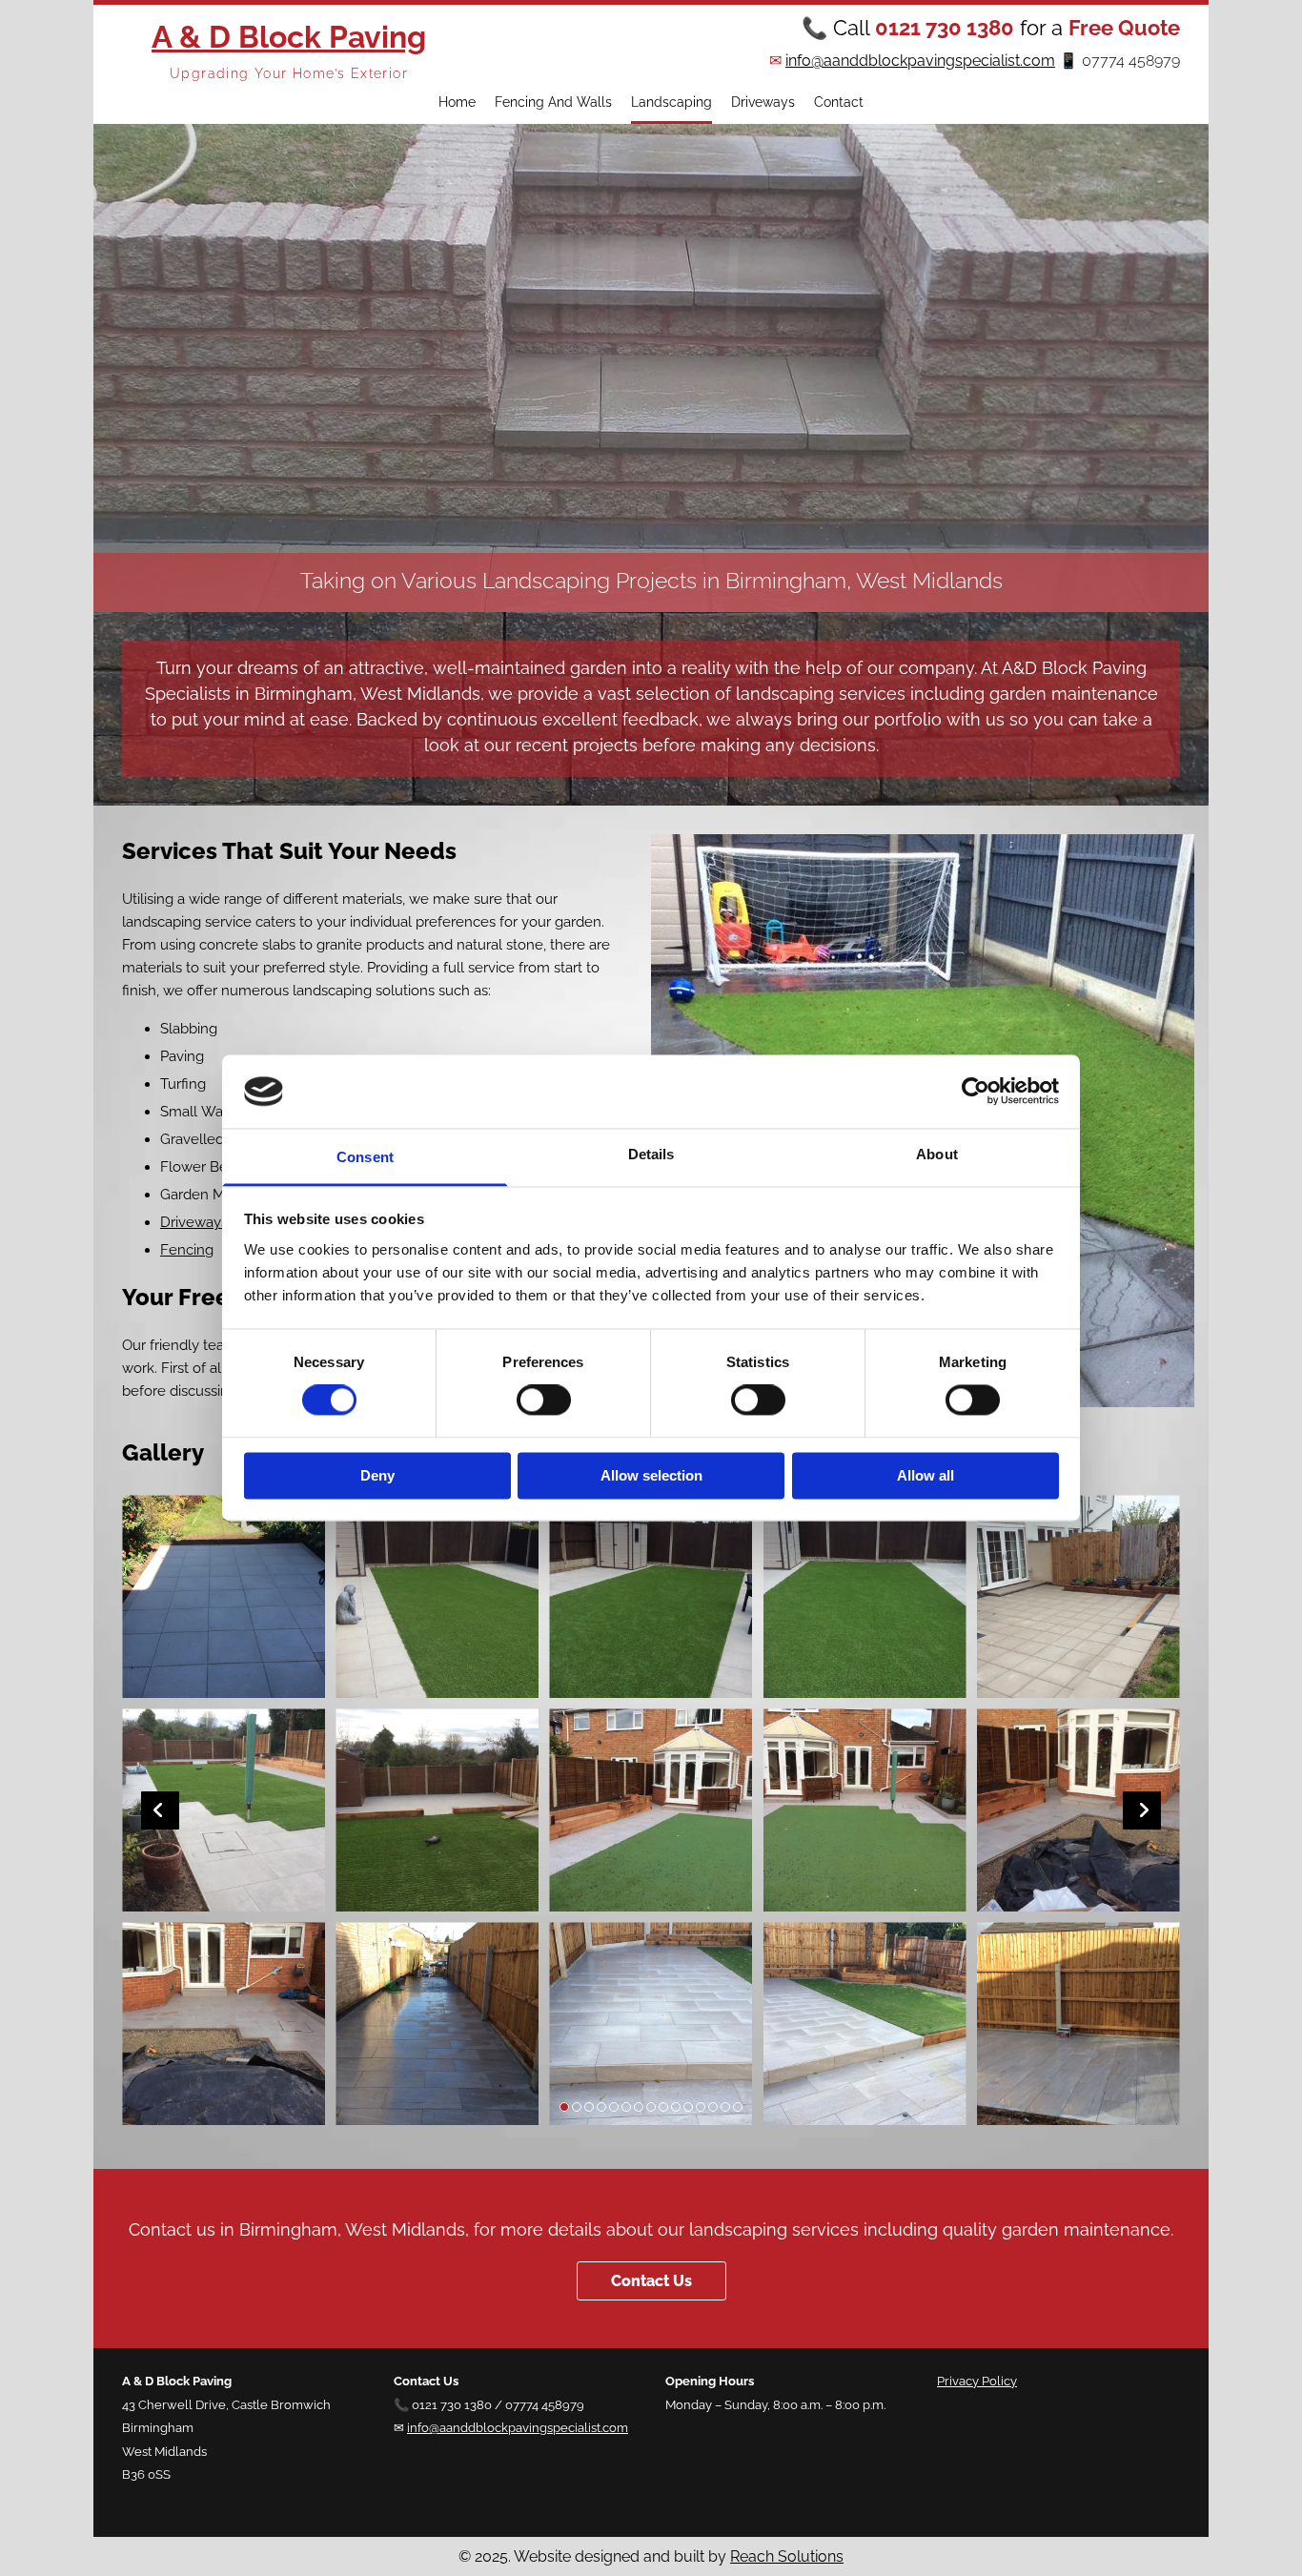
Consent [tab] (365, 1157)
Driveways (763, 102)
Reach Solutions (787, 2556)
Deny (377, 1475)
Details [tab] (651, 1154)
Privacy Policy (977, 2381)
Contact (839, 102)
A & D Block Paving (289, 37)
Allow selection (651, 1475)
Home (457, 102)
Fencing (187, 1250)
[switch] (544, 1400)
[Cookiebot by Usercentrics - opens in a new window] (976, 1092)
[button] (651, 2281)
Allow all (926, 1475)
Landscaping (671, 102)
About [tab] (937, 1154)
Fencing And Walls (553, 102)
